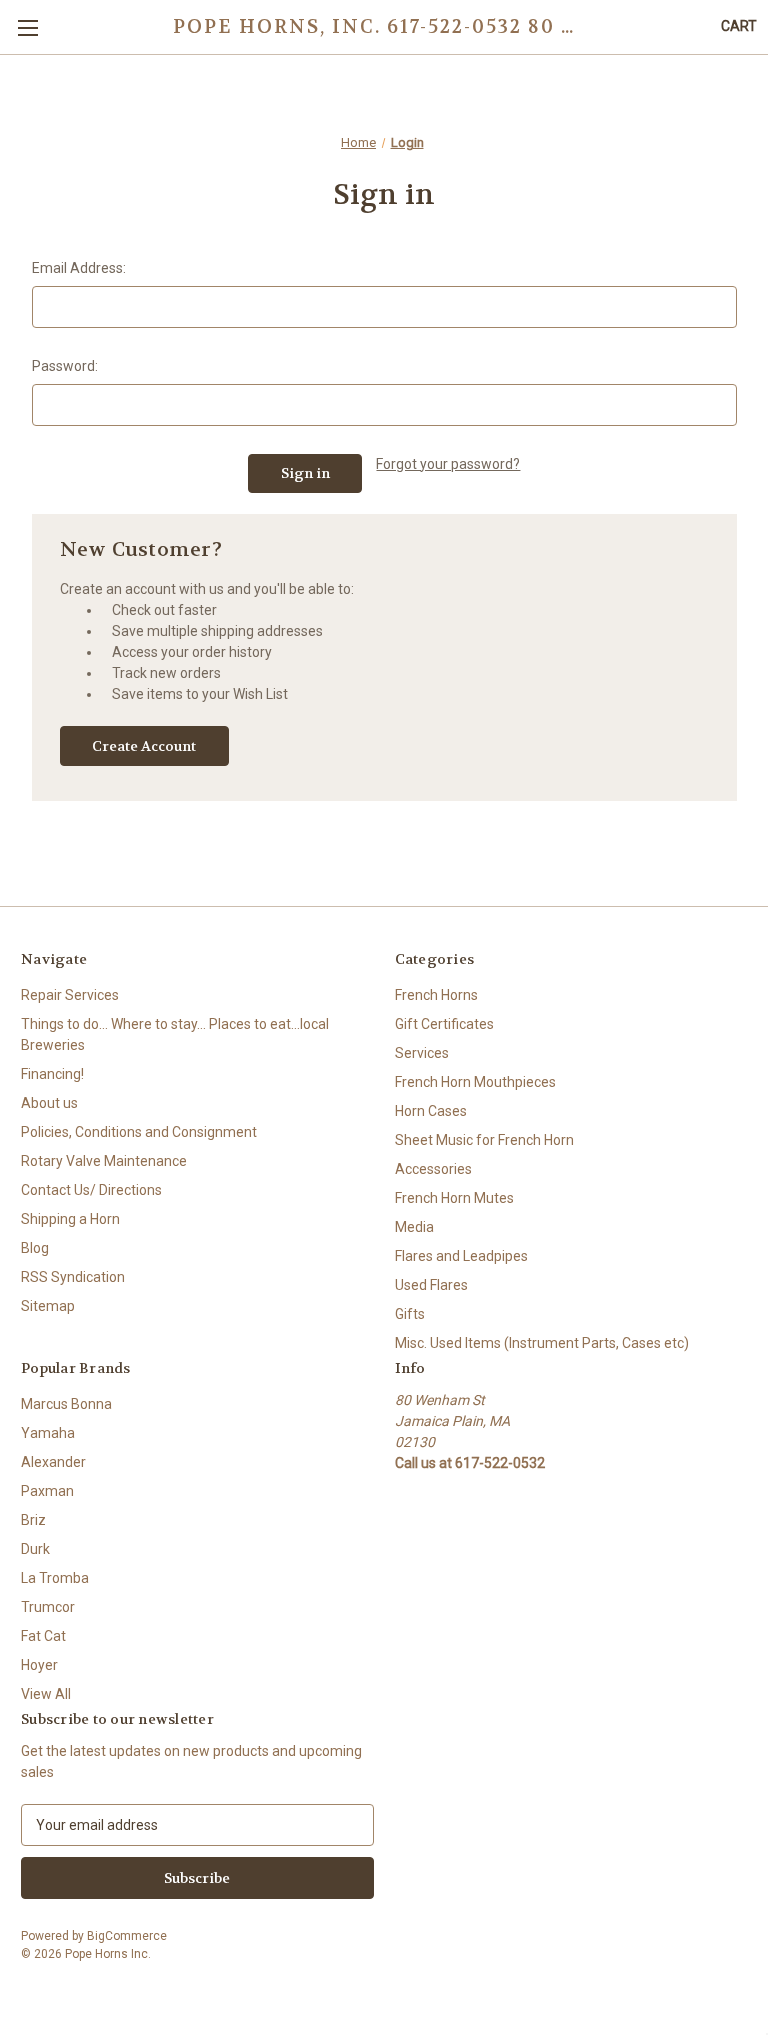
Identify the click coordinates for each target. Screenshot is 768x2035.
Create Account (144, 746)
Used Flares (431, 1285)
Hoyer (39, 1665)
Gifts (410, 1314)
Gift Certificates (444, 1024)
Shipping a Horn (70, 1219)
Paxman (47, 1491)
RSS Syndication (73, 1277)
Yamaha (48, 1433)
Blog (35, 1248)
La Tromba (55, 1578)
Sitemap (48, 1306)
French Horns (436, 995)
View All (46, 1694)
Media (414, 1227)
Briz (33, 1520)
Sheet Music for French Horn (484, 1140)
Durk (35, 1549)
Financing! (52, 1074)
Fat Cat (43, 1636)
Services (422, 1053)
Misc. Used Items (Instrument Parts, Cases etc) (542, 1343)
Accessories (433, 1169)
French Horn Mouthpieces (475, 1082)
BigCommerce (127, 1936)
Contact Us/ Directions (91, 1190)
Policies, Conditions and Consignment (139, 1132)
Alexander (53, 1462)
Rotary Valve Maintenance (104, 1161)
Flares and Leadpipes (461, 1256)
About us (49, 1103)
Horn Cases (431, 1111)
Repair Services (70, 995)
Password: (65, 366)
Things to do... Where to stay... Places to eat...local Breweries (175, 1034)
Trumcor (48, 1607)
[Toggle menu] (27, 27)
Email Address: (79, 268)
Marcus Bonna (66, 1404)
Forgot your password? (448, 464)
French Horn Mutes (454, 1198)
